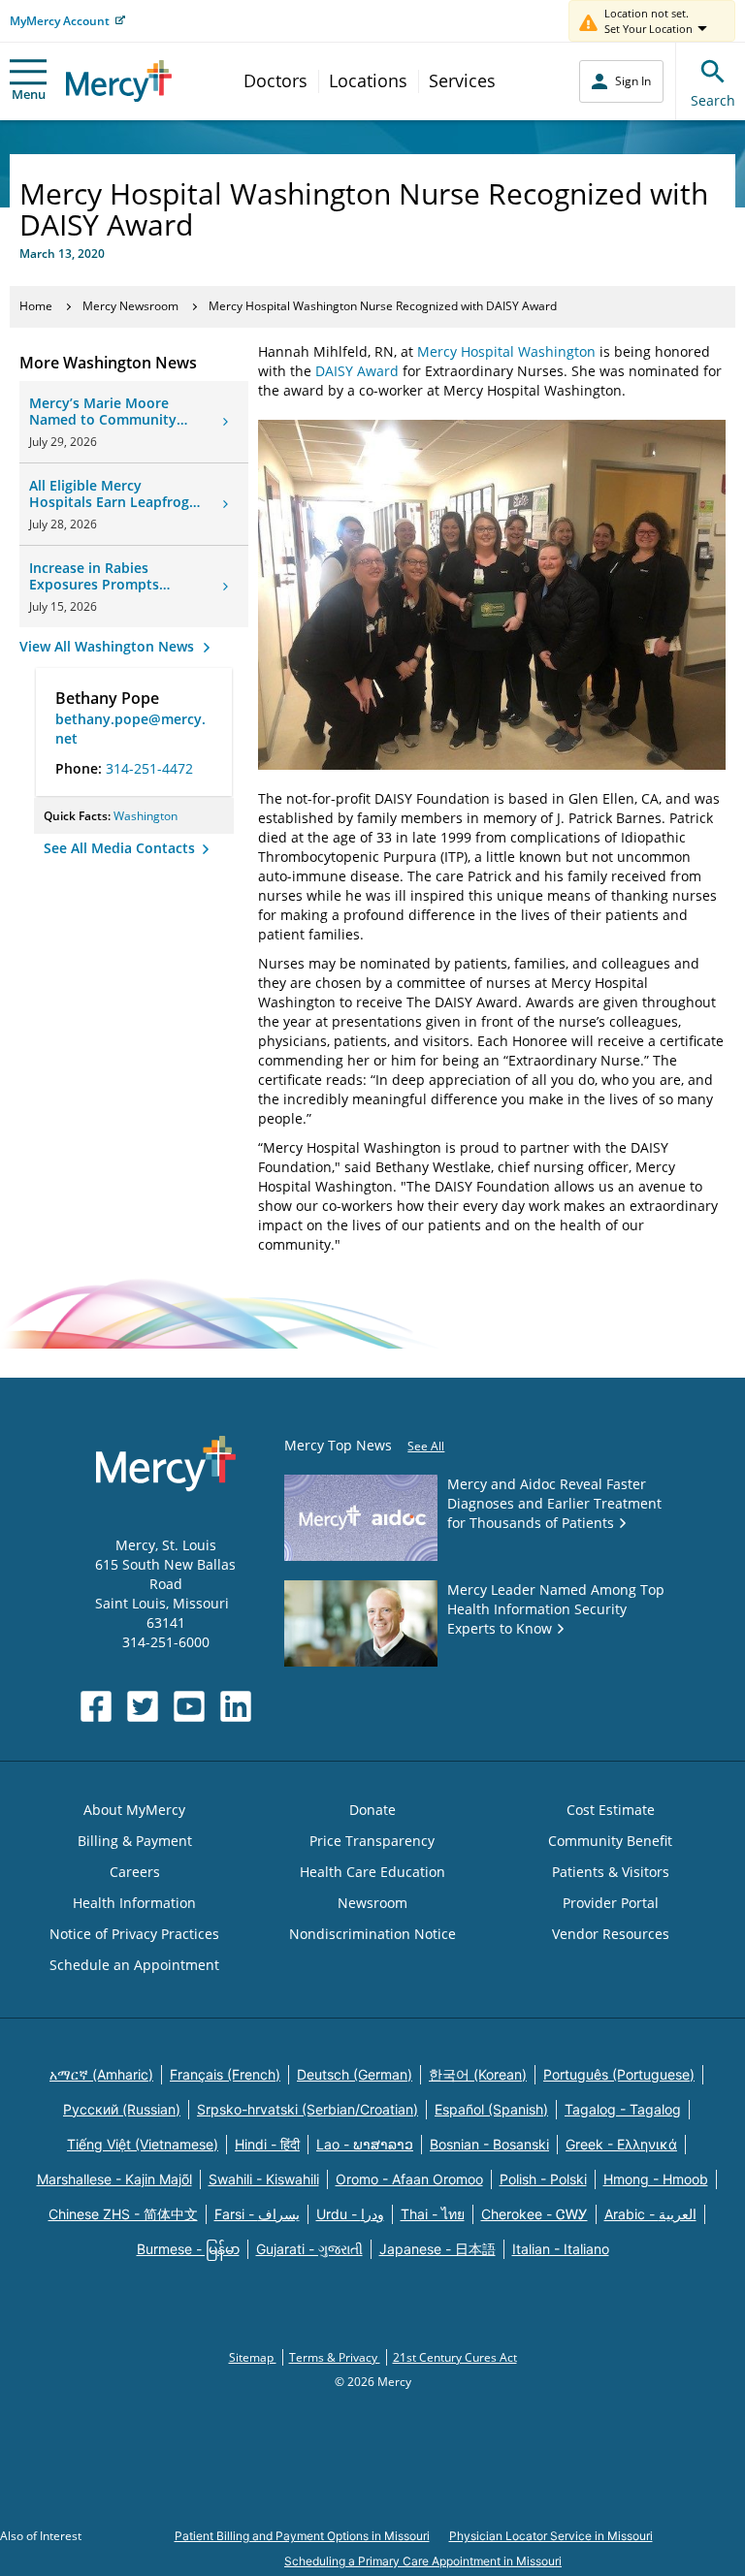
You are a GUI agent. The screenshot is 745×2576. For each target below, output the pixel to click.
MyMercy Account (60, 21)
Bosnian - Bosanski (489, 2144)
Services (462, 80)
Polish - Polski (543, 2179)
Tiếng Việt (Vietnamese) (143, 2144)
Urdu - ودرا (350, 2214)
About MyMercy (134, 1810)
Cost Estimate (611, 1810)
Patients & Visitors (611, 1872)
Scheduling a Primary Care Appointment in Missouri (423, 2561)
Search (713, 100)
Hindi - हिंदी (267, 2144)
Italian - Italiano (561, 2249)
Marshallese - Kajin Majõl (114, 2179)
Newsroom (372, 1903)
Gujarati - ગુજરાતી (309, 2249)
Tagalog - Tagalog (623, 2109)
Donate (372, 1810)
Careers (135, 1872)
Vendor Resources (611, 1934)
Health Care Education (372, 1872)
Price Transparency (372, 1841)
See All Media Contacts (121, 848)
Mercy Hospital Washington (506, 351)
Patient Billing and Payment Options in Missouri (302, 2536)
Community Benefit (610, 1841)
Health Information (134, 1903)
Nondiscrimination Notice (372, 1934)
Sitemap (253, 2357)
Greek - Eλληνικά (621, 2144)
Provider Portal (611, 1903)
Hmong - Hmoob (656, 2179)
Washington (146, 816)
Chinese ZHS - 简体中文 (123, 2214)
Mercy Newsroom (130, 306)
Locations (368, 80)
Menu (29, 94)
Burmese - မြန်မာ (188, 2249)
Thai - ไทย (433, 2214)
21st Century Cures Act (455, 2357)
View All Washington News (109, 646)
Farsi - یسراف (257, 2214)
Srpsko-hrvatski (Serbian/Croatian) (308, 2109)
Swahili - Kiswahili (264, 2179)
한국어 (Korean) (478, 2074)
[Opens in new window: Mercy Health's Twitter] (143, 1706)
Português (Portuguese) (619, 2074)
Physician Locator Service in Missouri (551, 2536)
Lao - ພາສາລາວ (365, 2144)
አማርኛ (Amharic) (101, 2074)
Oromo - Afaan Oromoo (409, 2179)
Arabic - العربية (650, 2214)
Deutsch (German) (355, 2074)
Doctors (275, 80)
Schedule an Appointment (134, 1965)
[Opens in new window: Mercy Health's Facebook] (96, 1706)
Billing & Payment (135, 1841)
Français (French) (225, 2074)
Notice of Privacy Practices (134, 1934)
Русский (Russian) (122, 2109)
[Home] (119, 81)
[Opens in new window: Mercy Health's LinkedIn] (236, 1706)
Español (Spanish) (491, 2109)
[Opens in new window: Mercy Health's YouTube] (189, 1706)
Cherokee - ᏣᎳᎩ (534, 2214)
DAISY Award (357, 371)
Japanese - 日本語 (437, 2249)
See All (426, 1446)
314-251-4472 (149, 768)
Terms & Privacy (335, 2357)
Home (36, 306)
